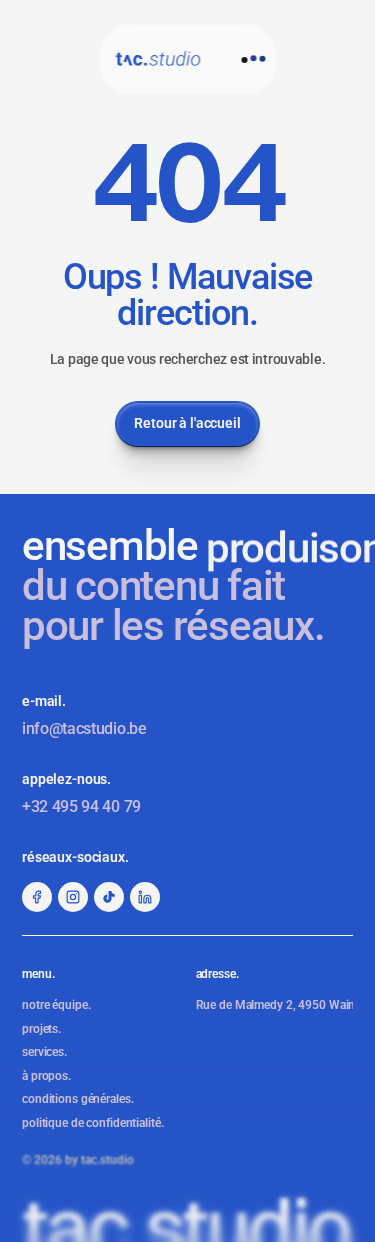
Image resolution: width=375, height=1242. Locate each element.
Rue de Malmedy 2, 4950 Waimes (283, 1005)
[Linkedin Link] (145, 897)
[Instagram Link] (73, 897)
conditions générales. (77, 1099)
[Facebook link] (37, 897)
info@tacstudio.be (84, 728)
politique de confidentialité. (93, 1123)
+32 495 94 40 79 (81, 806)
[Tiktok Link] (109, 897)
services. (44, 1052)
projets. (41, 1029)
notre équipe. (56, 1005)
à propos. (46, 1076)
